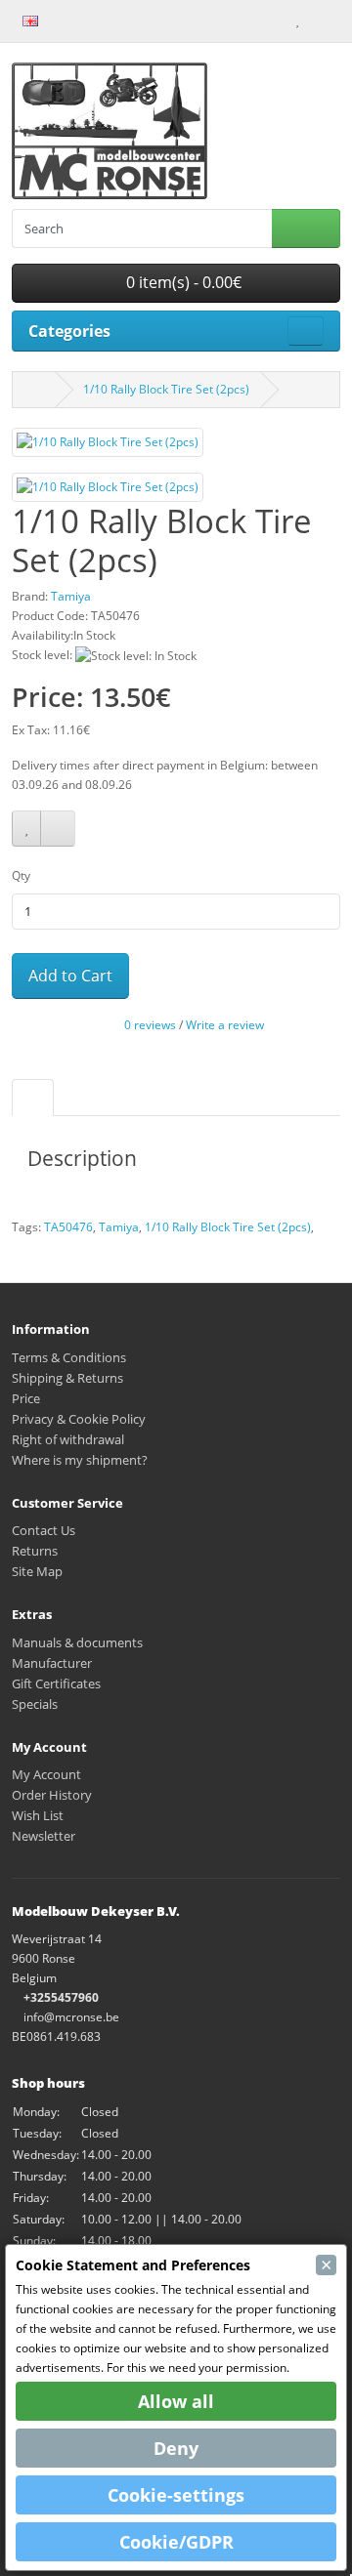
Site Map (37, 1571)
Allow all (176, 2401)
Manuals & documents (77, 1642)
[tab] (33, 1098)
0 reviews (150, 1025)
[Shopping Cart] (315, 20)
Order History (52, 1795)
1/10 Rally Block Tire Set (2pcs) (166, 389)
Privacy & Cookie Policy (79, 1419)
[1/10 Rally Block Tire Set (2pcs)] (108, 449)
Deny (176, 2448)
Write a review (225, 1025)
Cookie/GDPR (176, 2542)
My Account (46, 1774)
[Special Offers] (86, 20)
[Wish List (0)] (297, 20)
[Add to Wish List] (26, 829)
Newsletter (44, 1836)
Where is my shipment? (80, 1460)
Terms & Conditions (69, 1357)
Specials (35, 1704)
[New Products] (66, 20)
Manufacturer (52, 1663)
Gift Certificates (56, 1683)
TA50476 (68, 1227)
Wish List (38, 1815)
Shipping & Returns (67, 1378)
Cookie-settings (176, 2495)
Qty (21, 875)
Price (26, 1398)
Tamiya (119, 1227)
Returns (35, 1551)
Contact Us (44, 1530)
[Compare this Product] (58, 829)
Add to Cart (70, 976)
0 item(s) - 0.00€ (182, 282)
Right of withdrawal (68, 1439)
